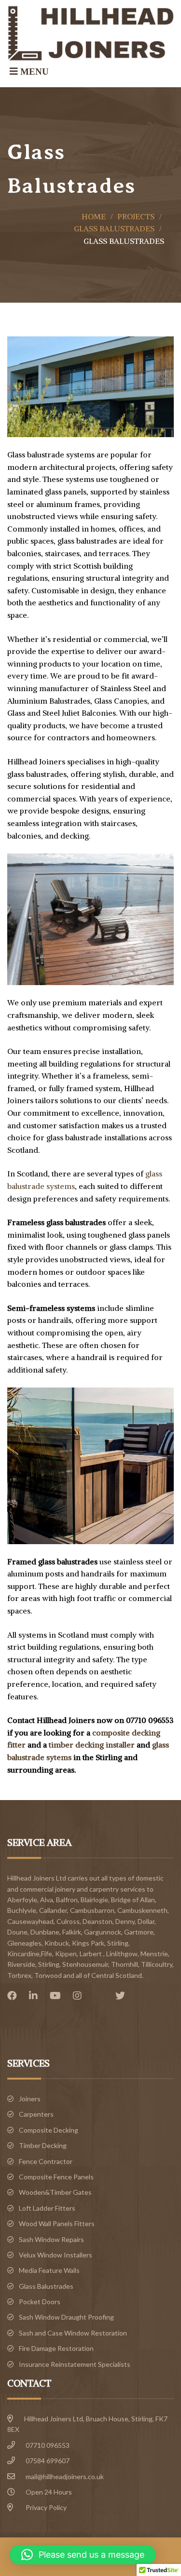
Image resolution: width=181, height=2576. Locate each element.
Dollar (146, 1921)
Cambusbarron (92, 1910)
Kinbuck (57, 1943)
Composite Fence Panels (56, 2177)
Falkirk (72, 1932)
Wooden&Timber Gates (55, 2192)
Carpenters (36, 2114)
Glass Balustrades (114, 228)
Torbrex (19, 1975)
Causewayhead (30, 1921)
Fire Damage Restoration (56, 2348)
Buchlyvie (22, 1910)
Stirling (49, 1964)
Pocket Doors (40, 2302)
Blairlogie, (95, 1900)
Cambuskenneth (142, 1910)
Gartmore (139, 1932)
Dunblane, (46, 1932)
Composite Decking (49, 2130)
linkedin (36, 1996)
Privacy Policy (46, 2507)
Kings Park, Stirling (100, 1943)
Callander (53, 1910)
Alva (47, 1900)
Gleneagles (24, 1943)
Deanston (97, 1921)
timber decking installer (93, 1745)
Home (94, 216)
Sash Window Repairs (51, 2239)
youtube (58, 1996)
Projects (136, 216)
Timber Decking (43, 2145)
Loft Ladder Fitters (47, 2208)
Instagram (80, 1996)
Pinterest (101, 1996)
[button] (83, 2555)
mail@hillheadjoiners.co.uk (65, 2476)
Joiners (30, 2099)
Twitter (123, 1996)
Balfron (67, 1900)
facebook (14, 1996)
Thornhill (125, 1964)
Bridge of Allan (133, 1900)
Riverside (21, 1964)
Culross (68, 1921)
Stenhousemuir (85, 1964)
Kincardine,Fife (30, 1954)
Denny (125, 1921)
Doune (17, 1932)
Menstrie (154, 1954)
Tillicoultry (157, 1964)
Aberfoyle (22, 1900)
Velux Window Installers (56, 2255)
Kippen (66, 1954)
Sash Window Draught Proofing (66, 2317)
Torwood (48, 1975)
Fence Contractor (46, 2161)
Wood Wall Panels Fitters (57, 2223)
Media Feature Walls (49, 2270)
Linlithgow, (123, 1954)
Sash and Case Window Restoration (73, 2333)
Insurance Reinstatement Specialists (75, 2364)
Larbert (91, 1954)
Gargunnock (103, 1932)
